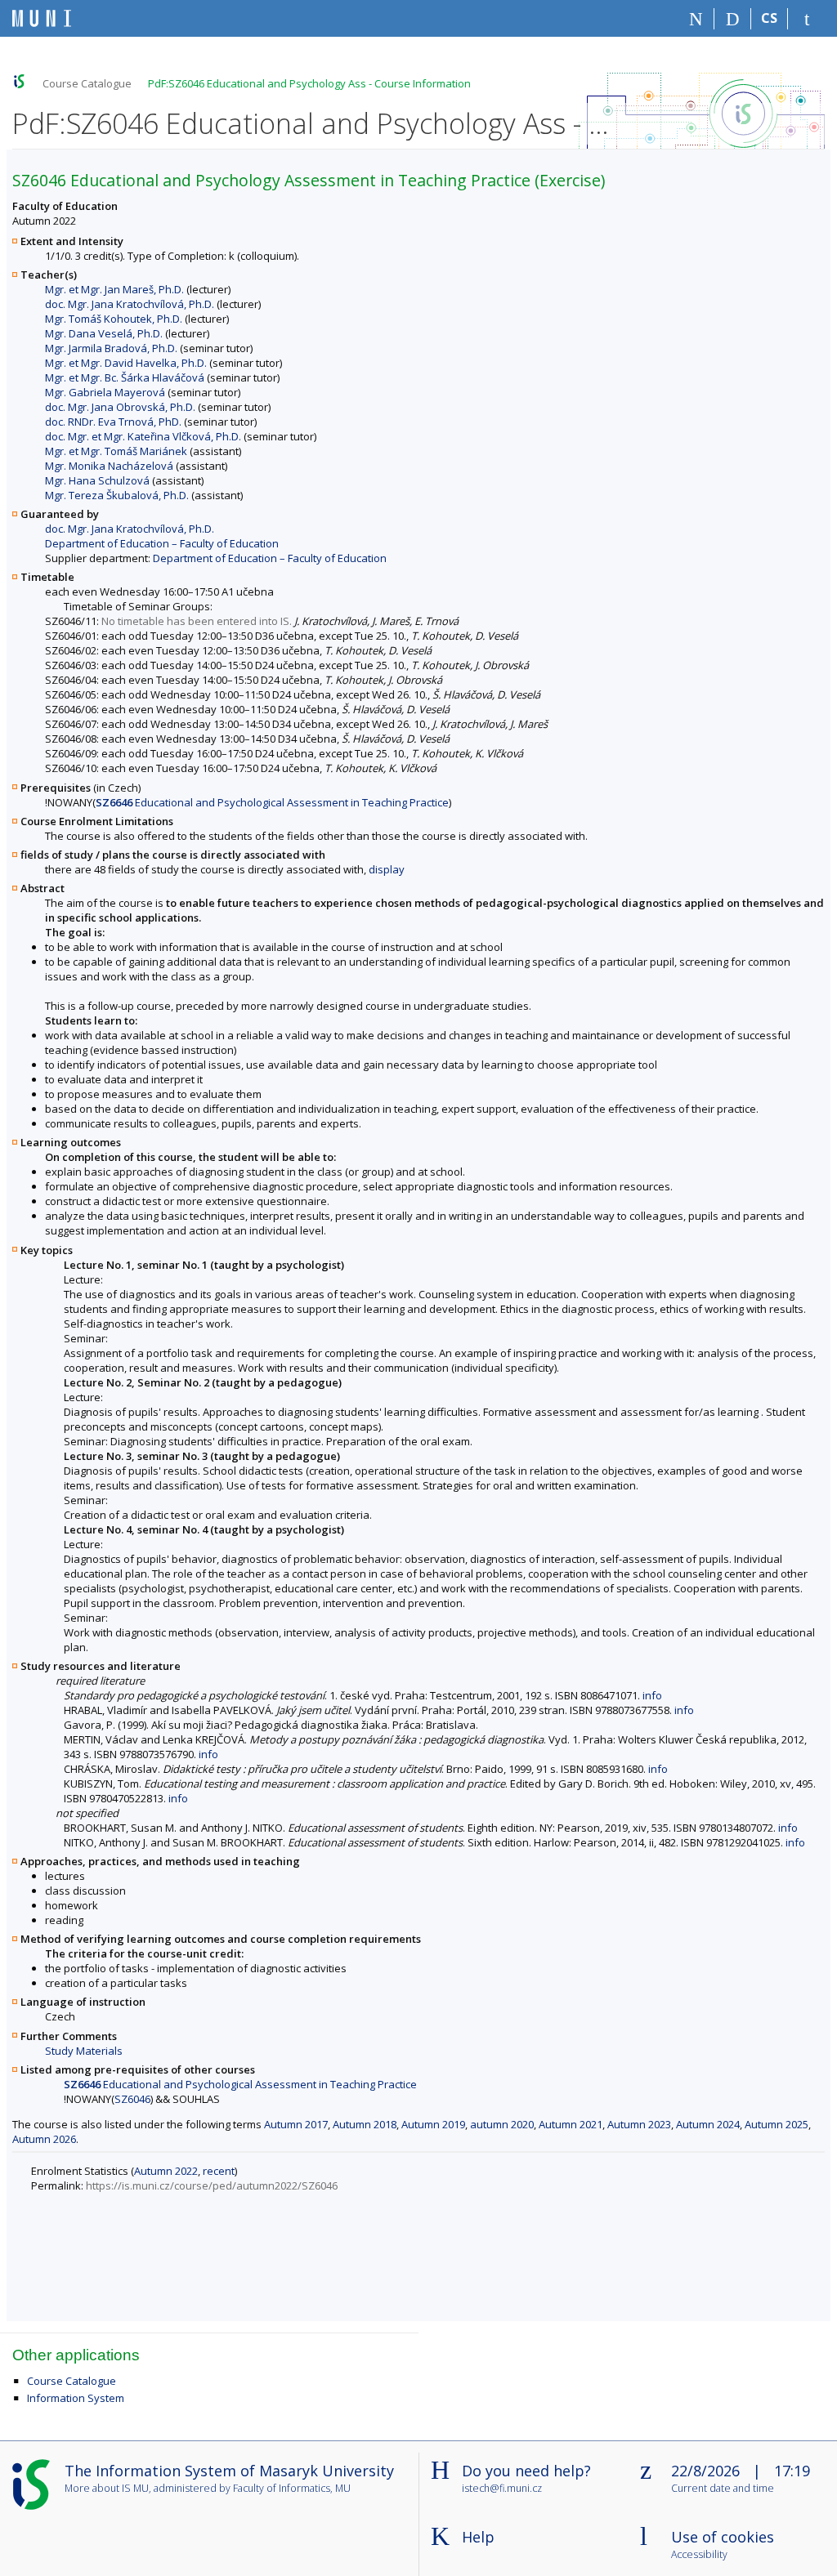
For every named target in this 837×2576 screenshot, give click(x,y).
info (652, 1695)
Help (478, 2537)
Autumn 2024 (708, 2124)
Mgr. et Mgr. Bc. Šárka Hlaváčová (125, 377)
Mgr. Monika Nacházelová (109, 466)
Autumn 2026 (44, 2139)
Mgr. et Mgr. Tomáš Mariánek (116, 451)
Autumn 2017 (296, 2124)
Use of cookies (723, 2537)
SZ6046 (132, 2099)
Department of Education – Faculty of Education (162, 543)
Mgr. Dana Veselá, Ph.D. (104, 333)
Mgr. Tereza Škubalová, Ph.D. (117, 495)
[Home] (696, 19)
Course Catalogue (87, 83)
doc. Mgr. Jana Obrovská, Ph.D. (120, 407)
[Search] (733, 19)
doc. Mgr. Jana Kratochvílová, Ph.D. (130, 304)
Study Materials (84, 2051)
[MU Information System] (19, 81)
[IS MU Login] (806, 19)
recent (219, 2171)
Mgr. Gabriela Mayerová (105, 392)
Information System (76, 2398)
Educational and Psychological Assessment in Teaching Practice (272, 802)
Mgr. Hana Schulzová (97, 480)
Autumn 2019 (433, 2124)
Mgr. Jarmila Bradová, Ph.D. (111, 348)
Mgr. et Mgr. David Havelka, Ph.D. (126, 363)
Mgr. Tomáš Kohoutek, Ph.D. (114, 319)
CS (769, 18)
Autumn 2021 (571, 2124)
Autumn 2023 (639, 2124)
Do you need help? (526, 2471)
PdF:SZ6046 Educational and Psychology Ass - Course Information (309, 83)
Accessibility (699, 2555)
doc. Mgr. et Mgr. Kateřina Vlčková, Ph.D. (143, 436)
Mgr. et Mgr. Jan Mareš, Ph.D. (114, 289)
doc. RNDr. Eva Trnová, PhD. (113, 422)
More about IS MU (107, 2488)
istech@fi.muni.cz (502, 2488)
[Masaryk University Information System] (42, 18)
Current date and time (723, 2489)
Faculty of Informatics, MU (292, 2488)
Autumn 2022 (166, 2171)
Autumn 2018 (365, 2124)
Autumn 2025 (777, 2124)
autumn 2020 (502, 2124)
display (387, 869)
